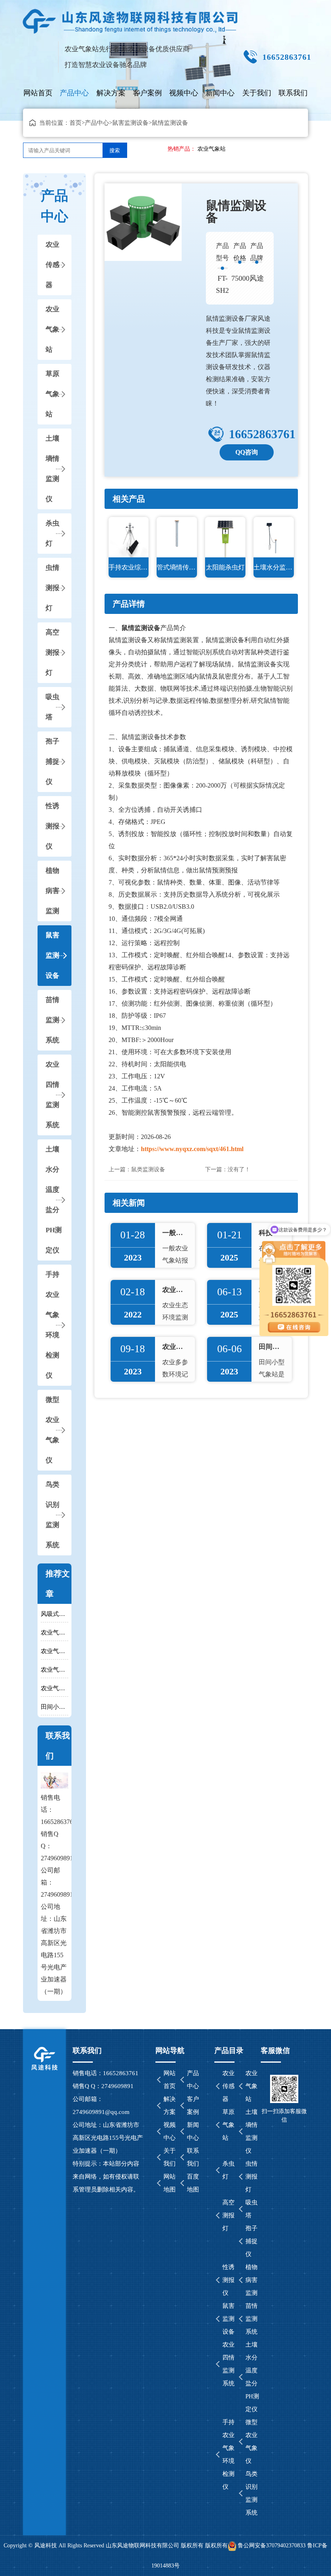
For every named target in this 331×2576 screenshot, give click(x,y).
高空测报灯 (52, 652)
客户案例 (147, 93)
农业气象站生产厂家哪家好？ (54, 1670)
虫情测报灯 (52, 588)
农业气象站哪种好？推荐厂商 (54, 1633)
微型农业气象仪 (52, 1430)
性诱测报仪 (52, 826)
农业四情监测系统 (52, 1095)
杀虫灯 (52, 533)
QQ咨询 (247, 452)
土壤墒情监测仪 (52, 469)
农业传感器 (52, 265)
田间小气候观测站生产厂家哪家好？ (54, 1707)
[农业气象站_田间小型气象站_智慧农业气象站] (131, 18)
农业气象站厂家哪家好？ (54, 1651)
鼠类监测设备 (148, 1169)
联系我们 (293, 93)
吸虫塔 (52, 707)
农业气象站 (212, 149)
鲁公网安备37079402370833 (272, 2546)
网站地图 (170, 2183)
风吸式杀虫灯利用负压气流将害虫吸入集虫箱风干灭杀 (54, 1614)
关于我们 (257, 93)
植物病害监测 (52, 891)
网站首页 (38, 93)
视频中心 (184, 93)
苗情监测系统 (52, 1020)
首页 (75, 123)
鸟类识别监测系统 (52, 1515)
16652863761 (262, 434)
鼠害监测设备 (130, 123)
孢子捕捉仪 (52, 762)
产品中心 (74, 93)
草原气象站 (52, 394)
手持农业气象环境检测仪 (52, 1325)
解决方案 (111, 93)
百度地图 (193, 2183)
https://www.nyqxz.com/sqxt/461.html (192, 1149)
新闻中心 (220, 93)
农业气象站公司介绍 (54, 1688)
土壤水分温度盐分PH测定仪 (54, 1200)
